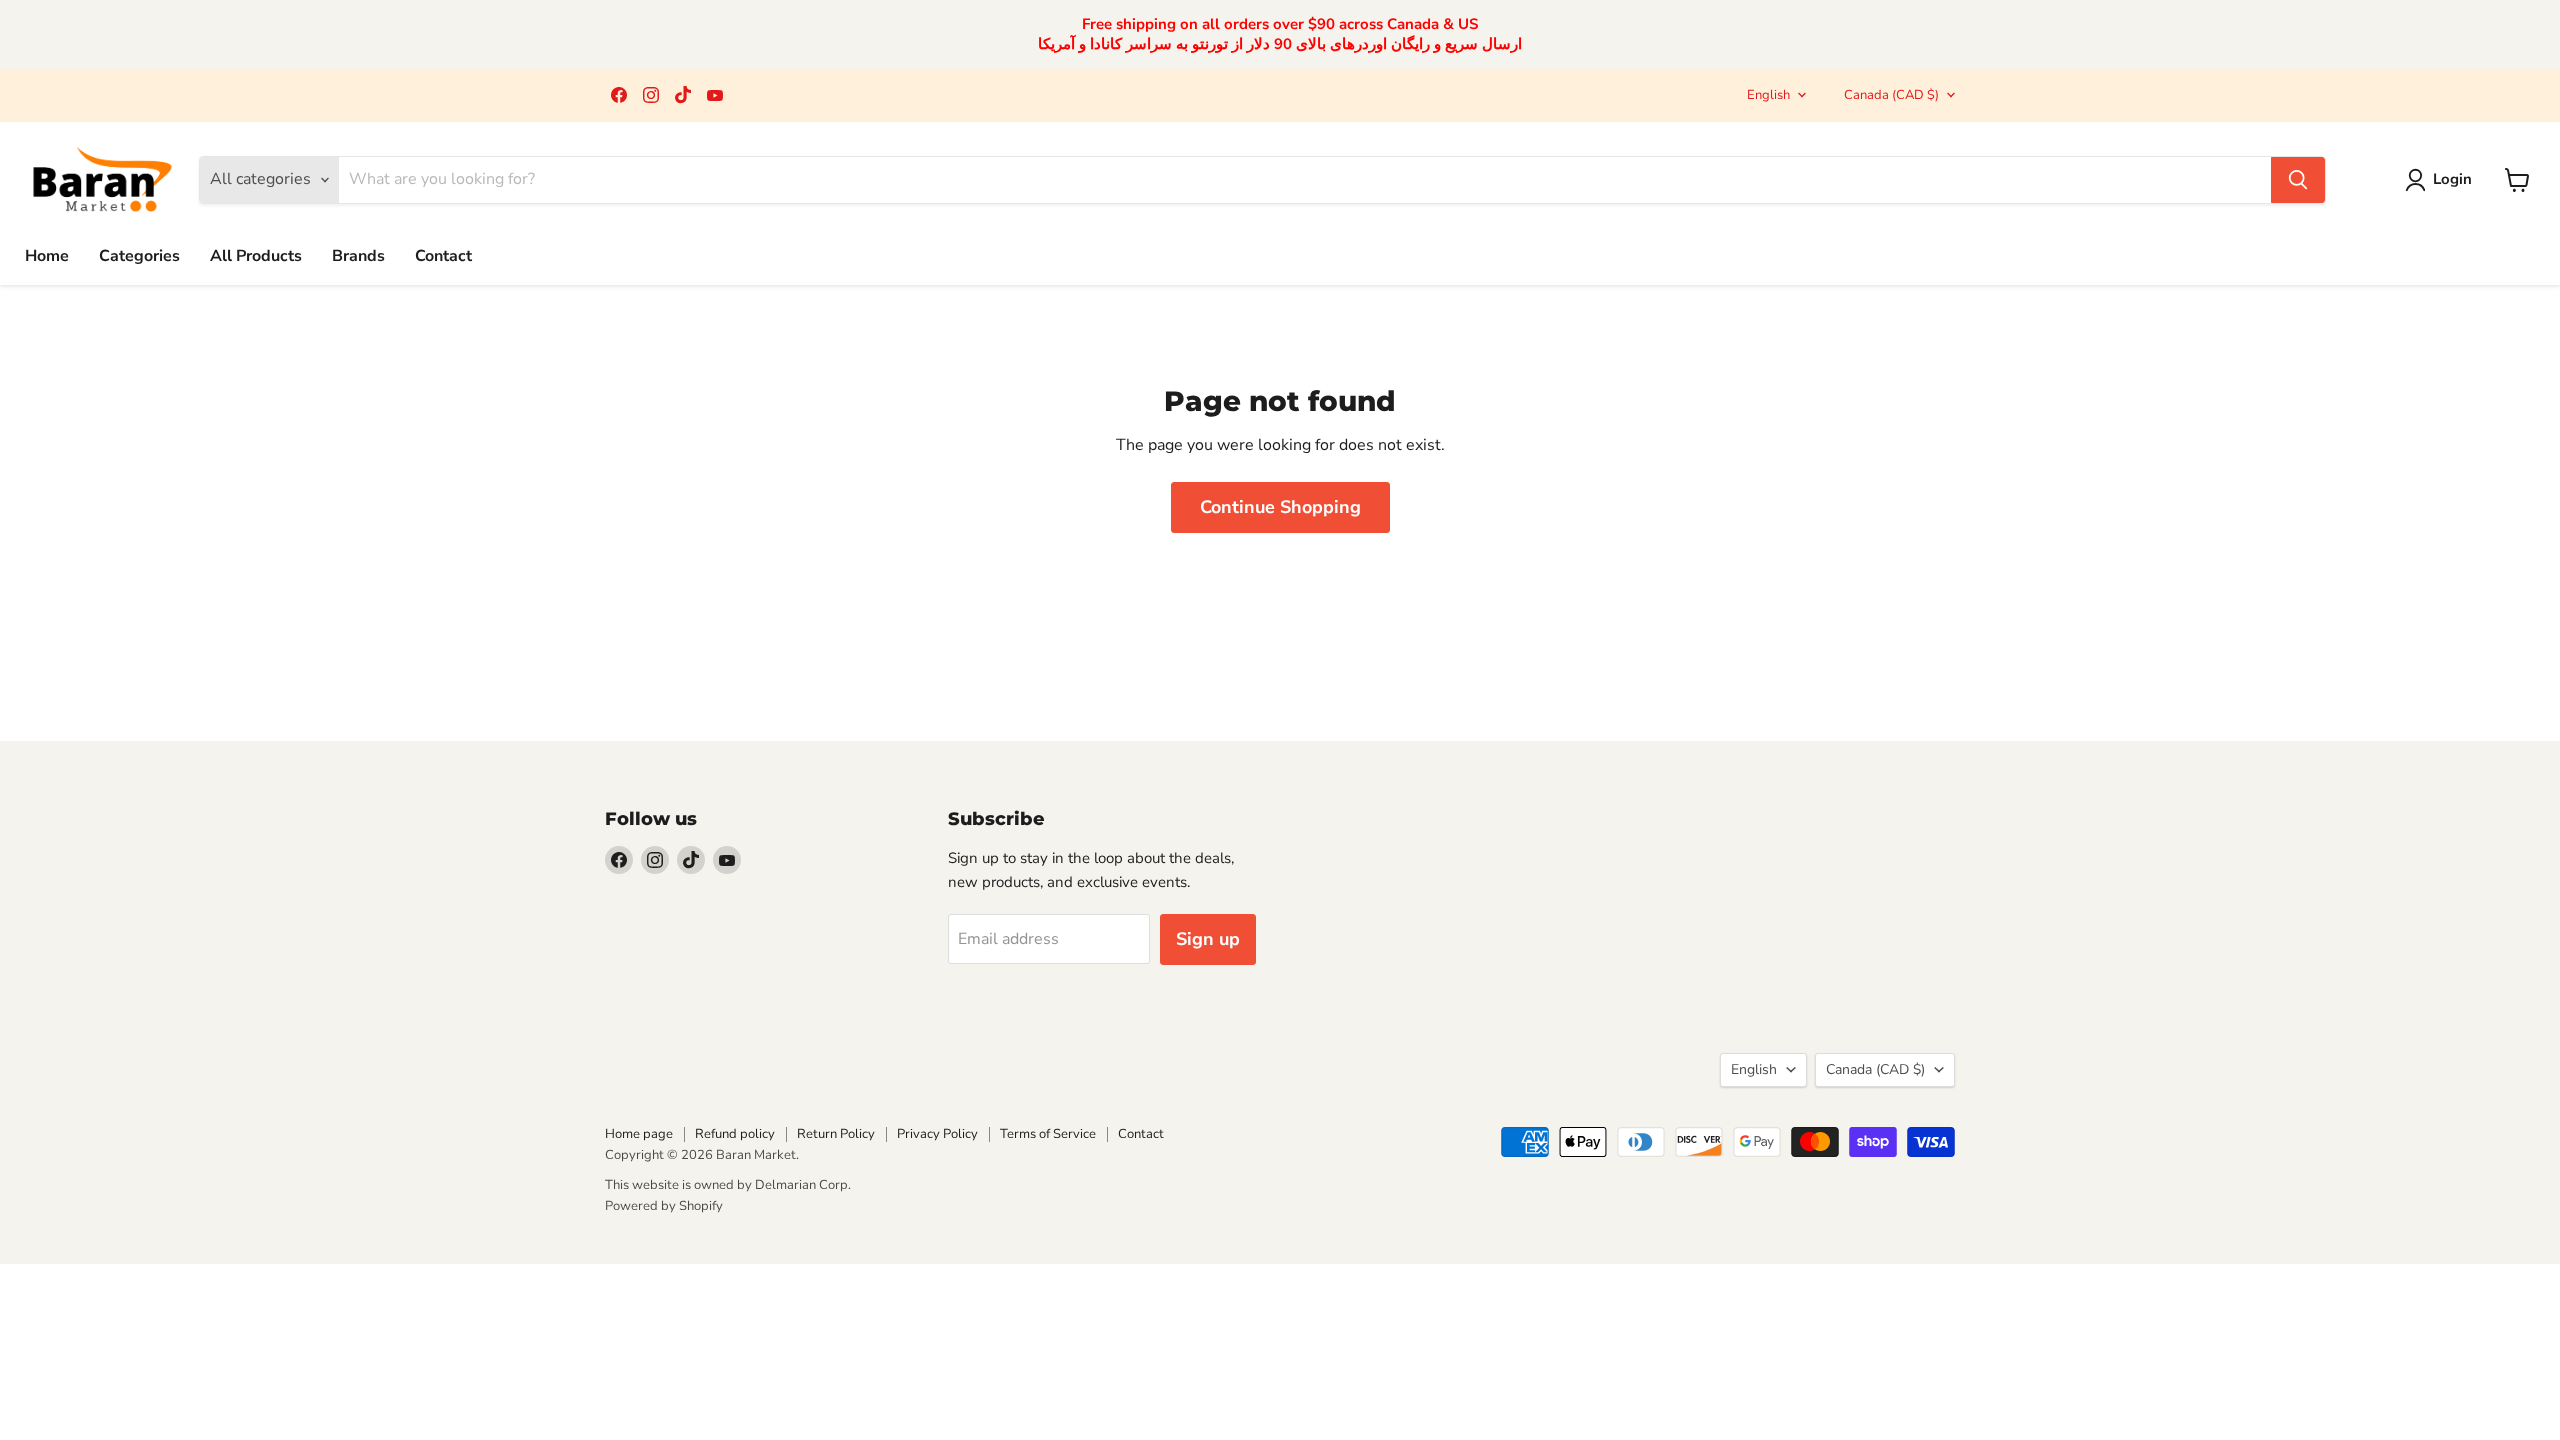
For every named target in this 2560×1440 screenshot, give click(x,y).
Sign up (1208, 939)
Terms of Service (1048, 1134)
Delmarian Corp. (803, 1185)
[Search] (2298, 180)
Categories (139, 256)
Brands (358, 256)
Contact (443, 256)
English (1768, 95)
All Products (256, 256)
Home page (639, 1134)
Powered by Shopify (664, 1206)
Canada (1891, 95)
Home (47, 256)
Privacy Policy (937, 1134)
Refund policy (735, 1134)
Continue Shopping (1280, 507)
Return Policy (836, 1134)
